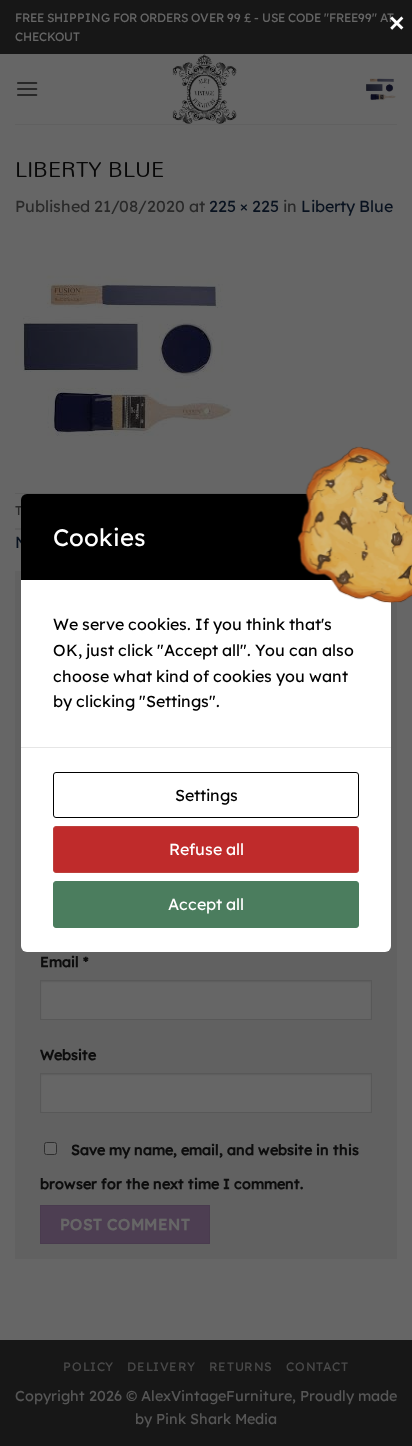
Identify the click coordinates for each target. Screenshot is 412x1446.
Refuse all (206, 849)
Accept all (206, 904)
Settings (206, 795)
